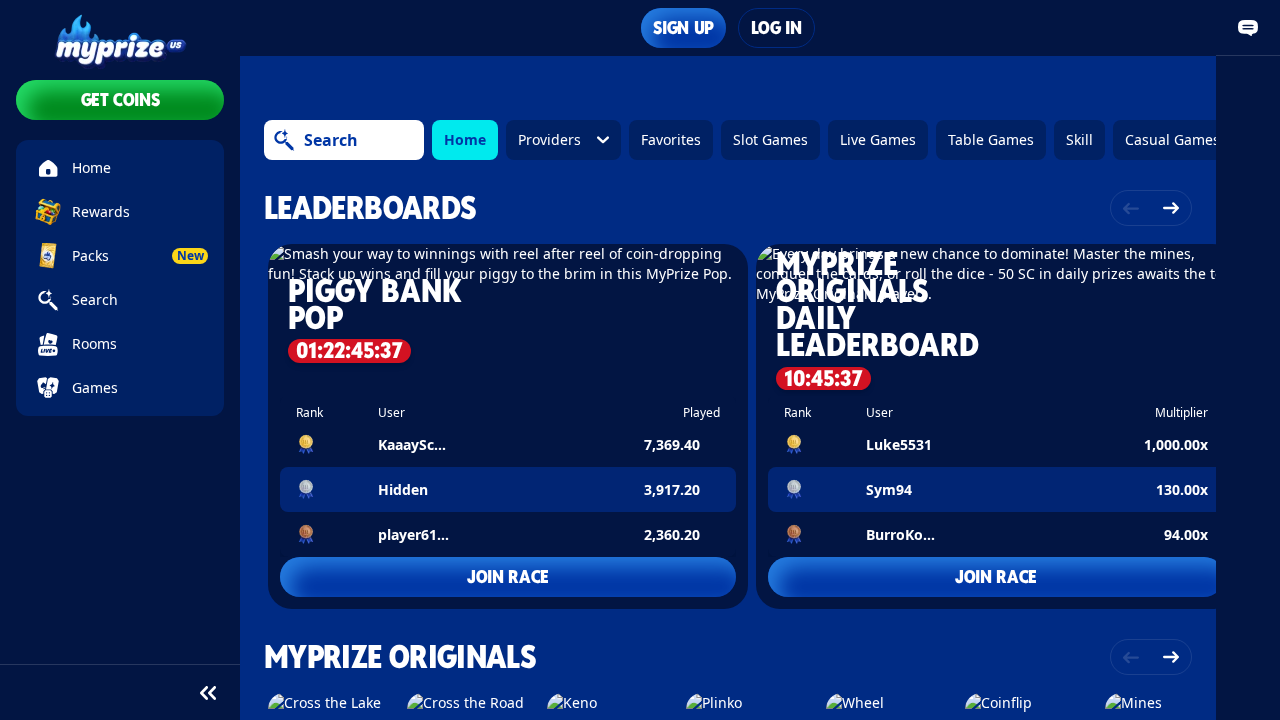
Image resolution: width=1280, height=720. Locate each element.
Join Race (508, 576)
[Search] (284, 140)
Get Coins (120, 99)
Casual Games (1172, 139)
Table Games (991, 139)
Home (465, 139)
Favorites (671, 139)
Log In (776, 27)
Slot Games (770, 139)
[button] (508, 426)
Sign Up (683, 27)
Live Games (878, 139)
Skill (1079, 139)
